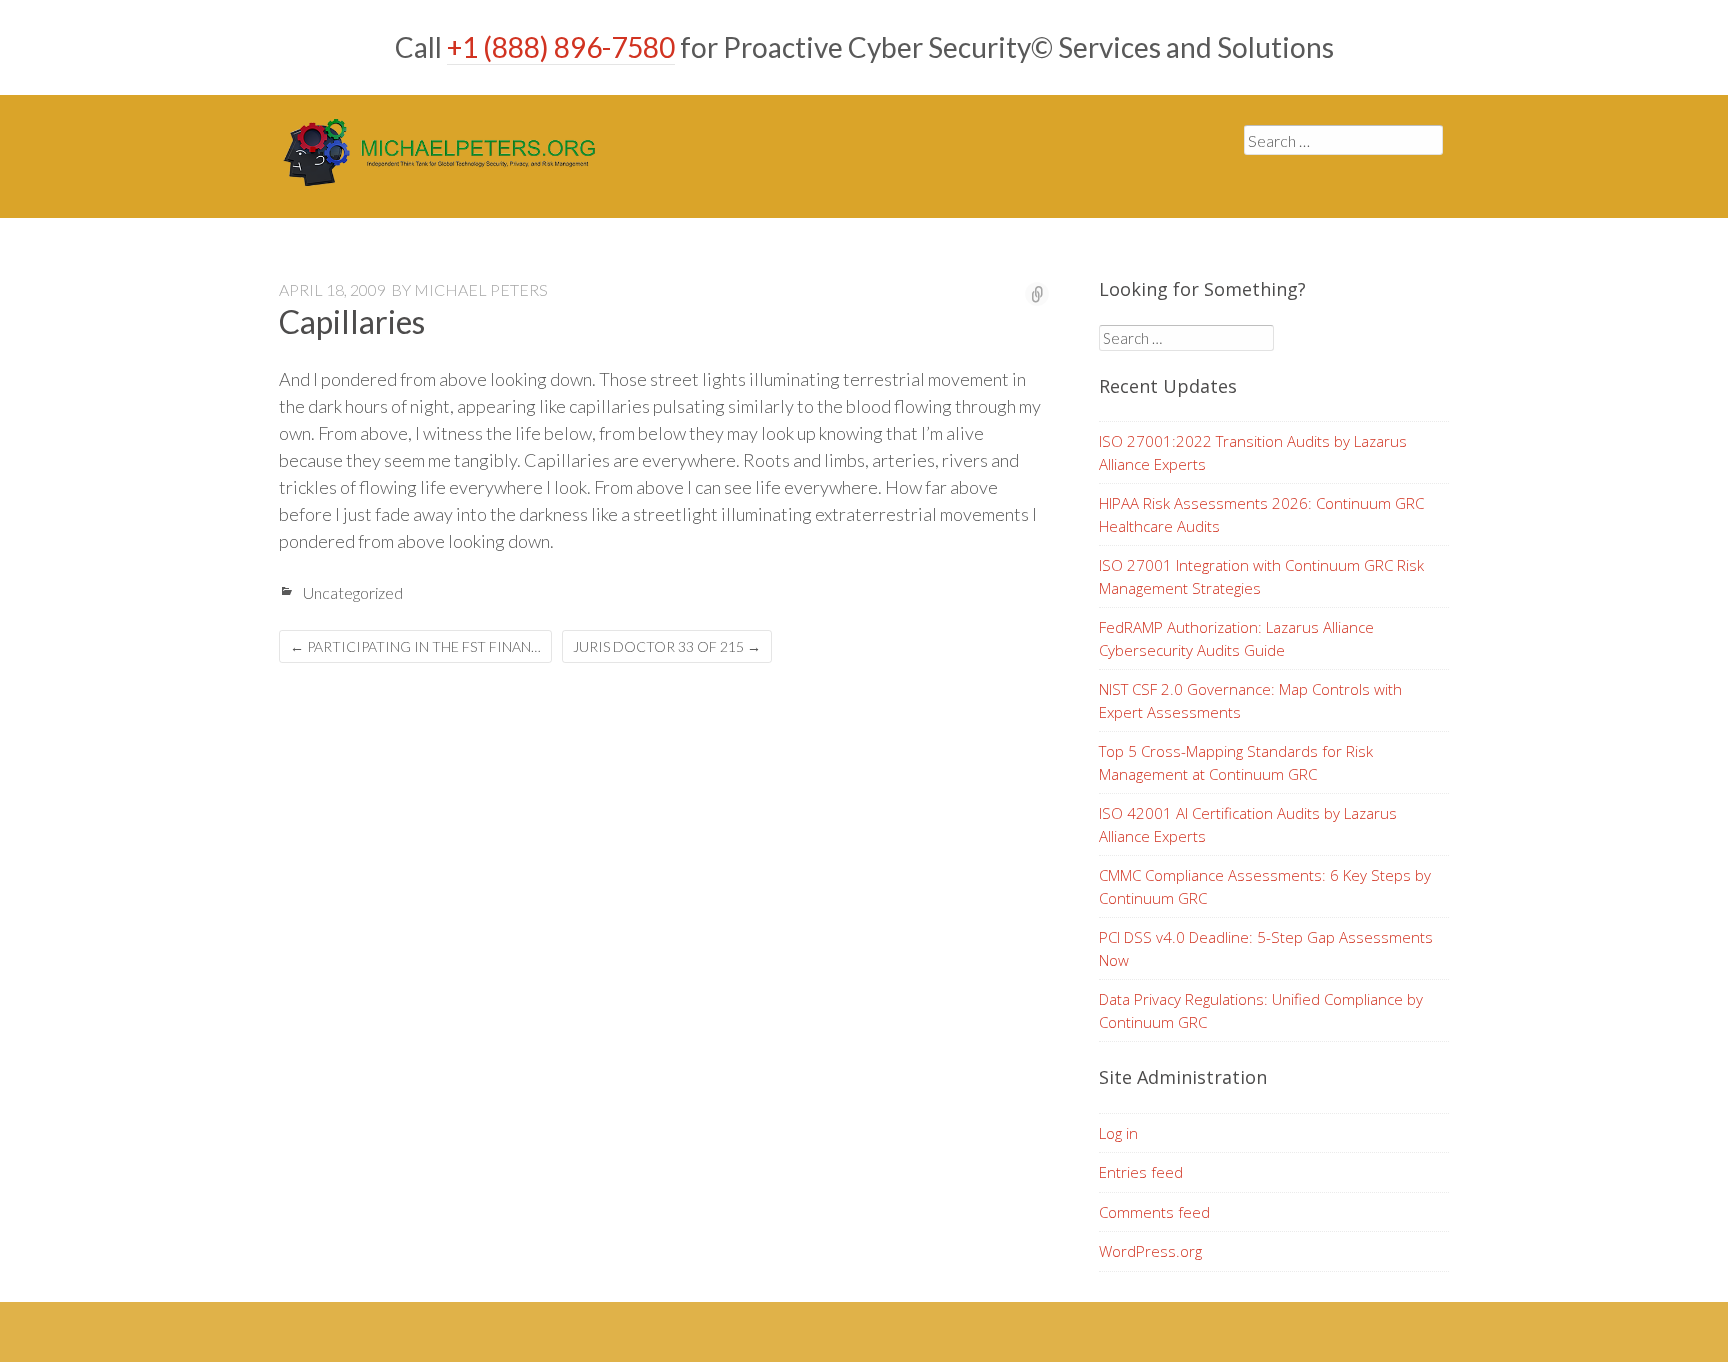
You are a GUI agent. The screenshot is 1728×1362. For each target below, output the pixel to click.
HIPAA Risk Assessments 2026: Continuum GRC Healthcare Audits (1261, 514)
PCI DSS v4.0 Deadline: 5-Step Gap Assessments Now (1266, 948)
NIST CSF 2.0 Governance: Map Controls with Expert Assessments (1250, 700)
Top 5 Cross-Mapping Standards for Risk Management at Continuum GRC (1236, 762)
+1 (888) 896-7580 (561, 47)
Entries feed (1141, 1172)
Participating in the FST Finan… (415, 646)
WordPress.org (1150, 1251)
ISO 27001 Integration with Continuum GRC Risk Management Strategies (1261, 576)
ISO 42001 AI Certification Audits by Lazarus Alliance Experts (1248, 824)
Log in (1118, 1133)
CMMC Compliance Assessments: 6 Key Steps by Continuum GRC (1265, 886)
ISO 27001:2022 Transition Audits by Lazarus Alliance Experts (1253, 452)
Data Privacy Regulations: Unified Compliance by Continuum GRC (1261, 1010)
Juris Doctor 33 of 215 (667, 646)
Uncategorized (353, 592)
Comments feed (1154, 1212)
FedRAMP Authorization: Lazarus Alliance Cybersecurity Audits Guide (1236, 638)
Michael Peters (481, 289)
